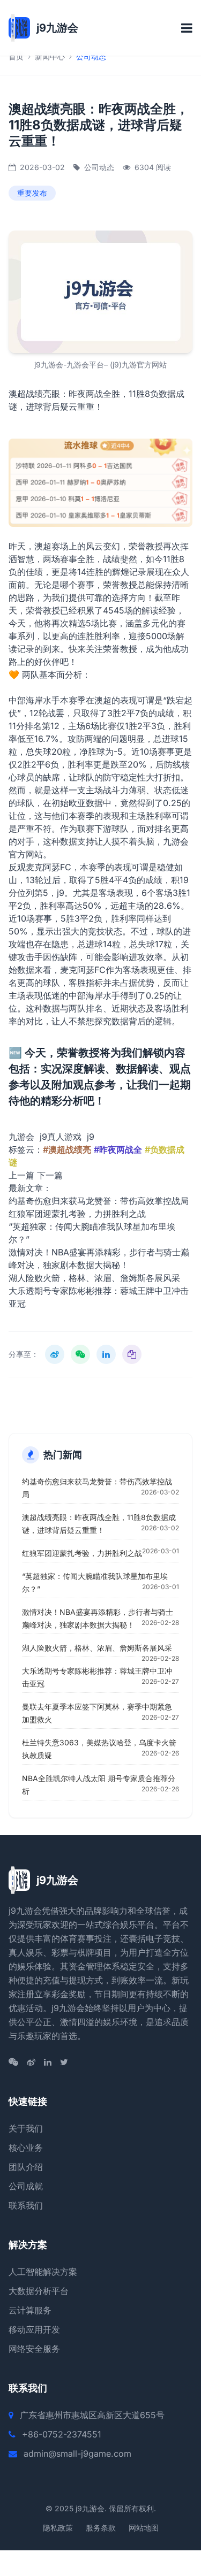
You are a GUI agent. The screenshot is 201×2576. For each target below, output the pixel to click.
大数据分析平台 (39, 2291)
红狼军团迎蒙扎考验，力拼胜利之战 (77, 1214)
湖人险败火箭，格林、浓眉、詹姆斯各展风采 (94, 1278)
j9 (61, 893)
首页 (16, 56)
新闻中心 (50, 56)
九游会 (21, 1137)
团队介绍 (26, 2167)
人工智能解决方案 (43, 2272)
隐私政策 (58, 2528)
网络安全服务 (34, 2349)
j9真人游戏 (61, 1137)
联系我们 (26, 2205)
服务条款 (101, 2528)
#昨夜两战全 (118, 1149)
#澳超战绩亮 (67, 1149)
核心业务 (26, 2148)
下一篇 (50, 1175)
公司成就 (26, 2186)
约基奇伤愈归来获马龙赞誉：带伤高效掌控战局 (99, 1201)
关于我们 (26, 2128)
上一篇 (21, 1175)
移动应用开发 (34, 2329)
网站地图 (144, 2528)
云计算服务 (30, 2310)
